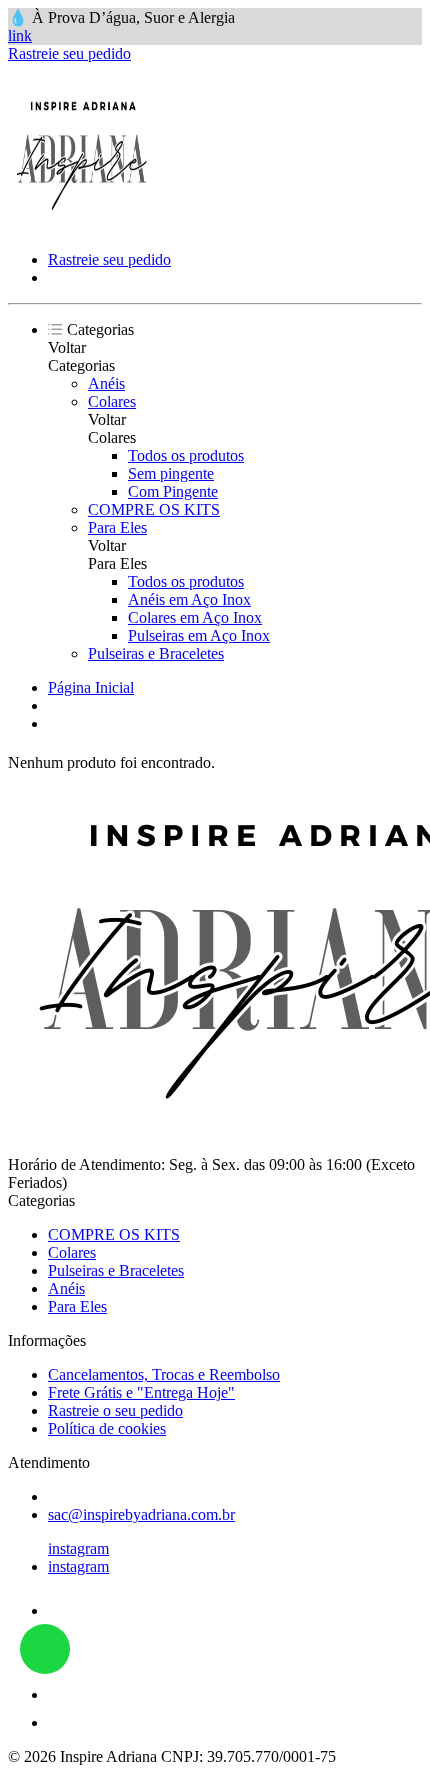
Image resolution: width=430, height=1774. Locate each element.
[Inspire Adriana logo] (83, 225)
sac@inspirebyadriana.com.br (141, 1514)
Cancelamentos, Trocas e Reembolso (164, 1374)
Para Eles (117, 527)
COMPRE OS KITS (154, 509)
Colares (112, 401)
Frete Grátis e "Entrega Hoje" (141, 1392)
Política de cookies (107, 1428)
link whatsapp (45, 1649)
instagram (78, 1548)
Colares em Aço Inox (195, 617)
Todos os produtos (186, 455)
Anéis (106, 383)
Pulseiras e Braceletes (156, 653)
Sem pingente (171, 473)
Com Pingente (173, 491)
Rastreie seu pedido (69, 53)
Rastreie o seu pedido (115, 1410)
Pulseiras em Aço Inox (199, 635)
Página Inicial (91, 687)
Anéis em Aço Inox (189, 599)
